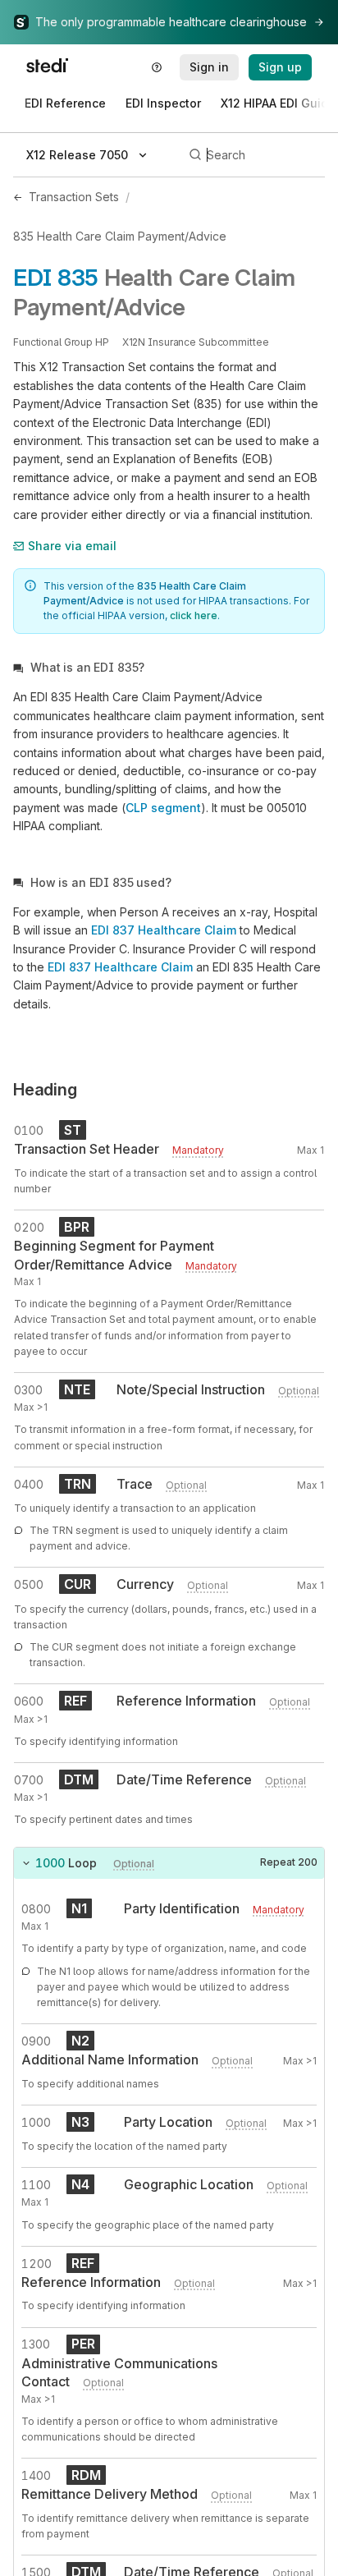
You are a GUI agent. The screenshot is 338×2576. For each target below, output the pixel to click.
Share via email (72, 546)
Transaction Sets (74, 197)
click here (194, 615)
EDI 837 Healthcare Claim (164, 930)
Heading (45, 1090)
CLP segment (163, 808)
